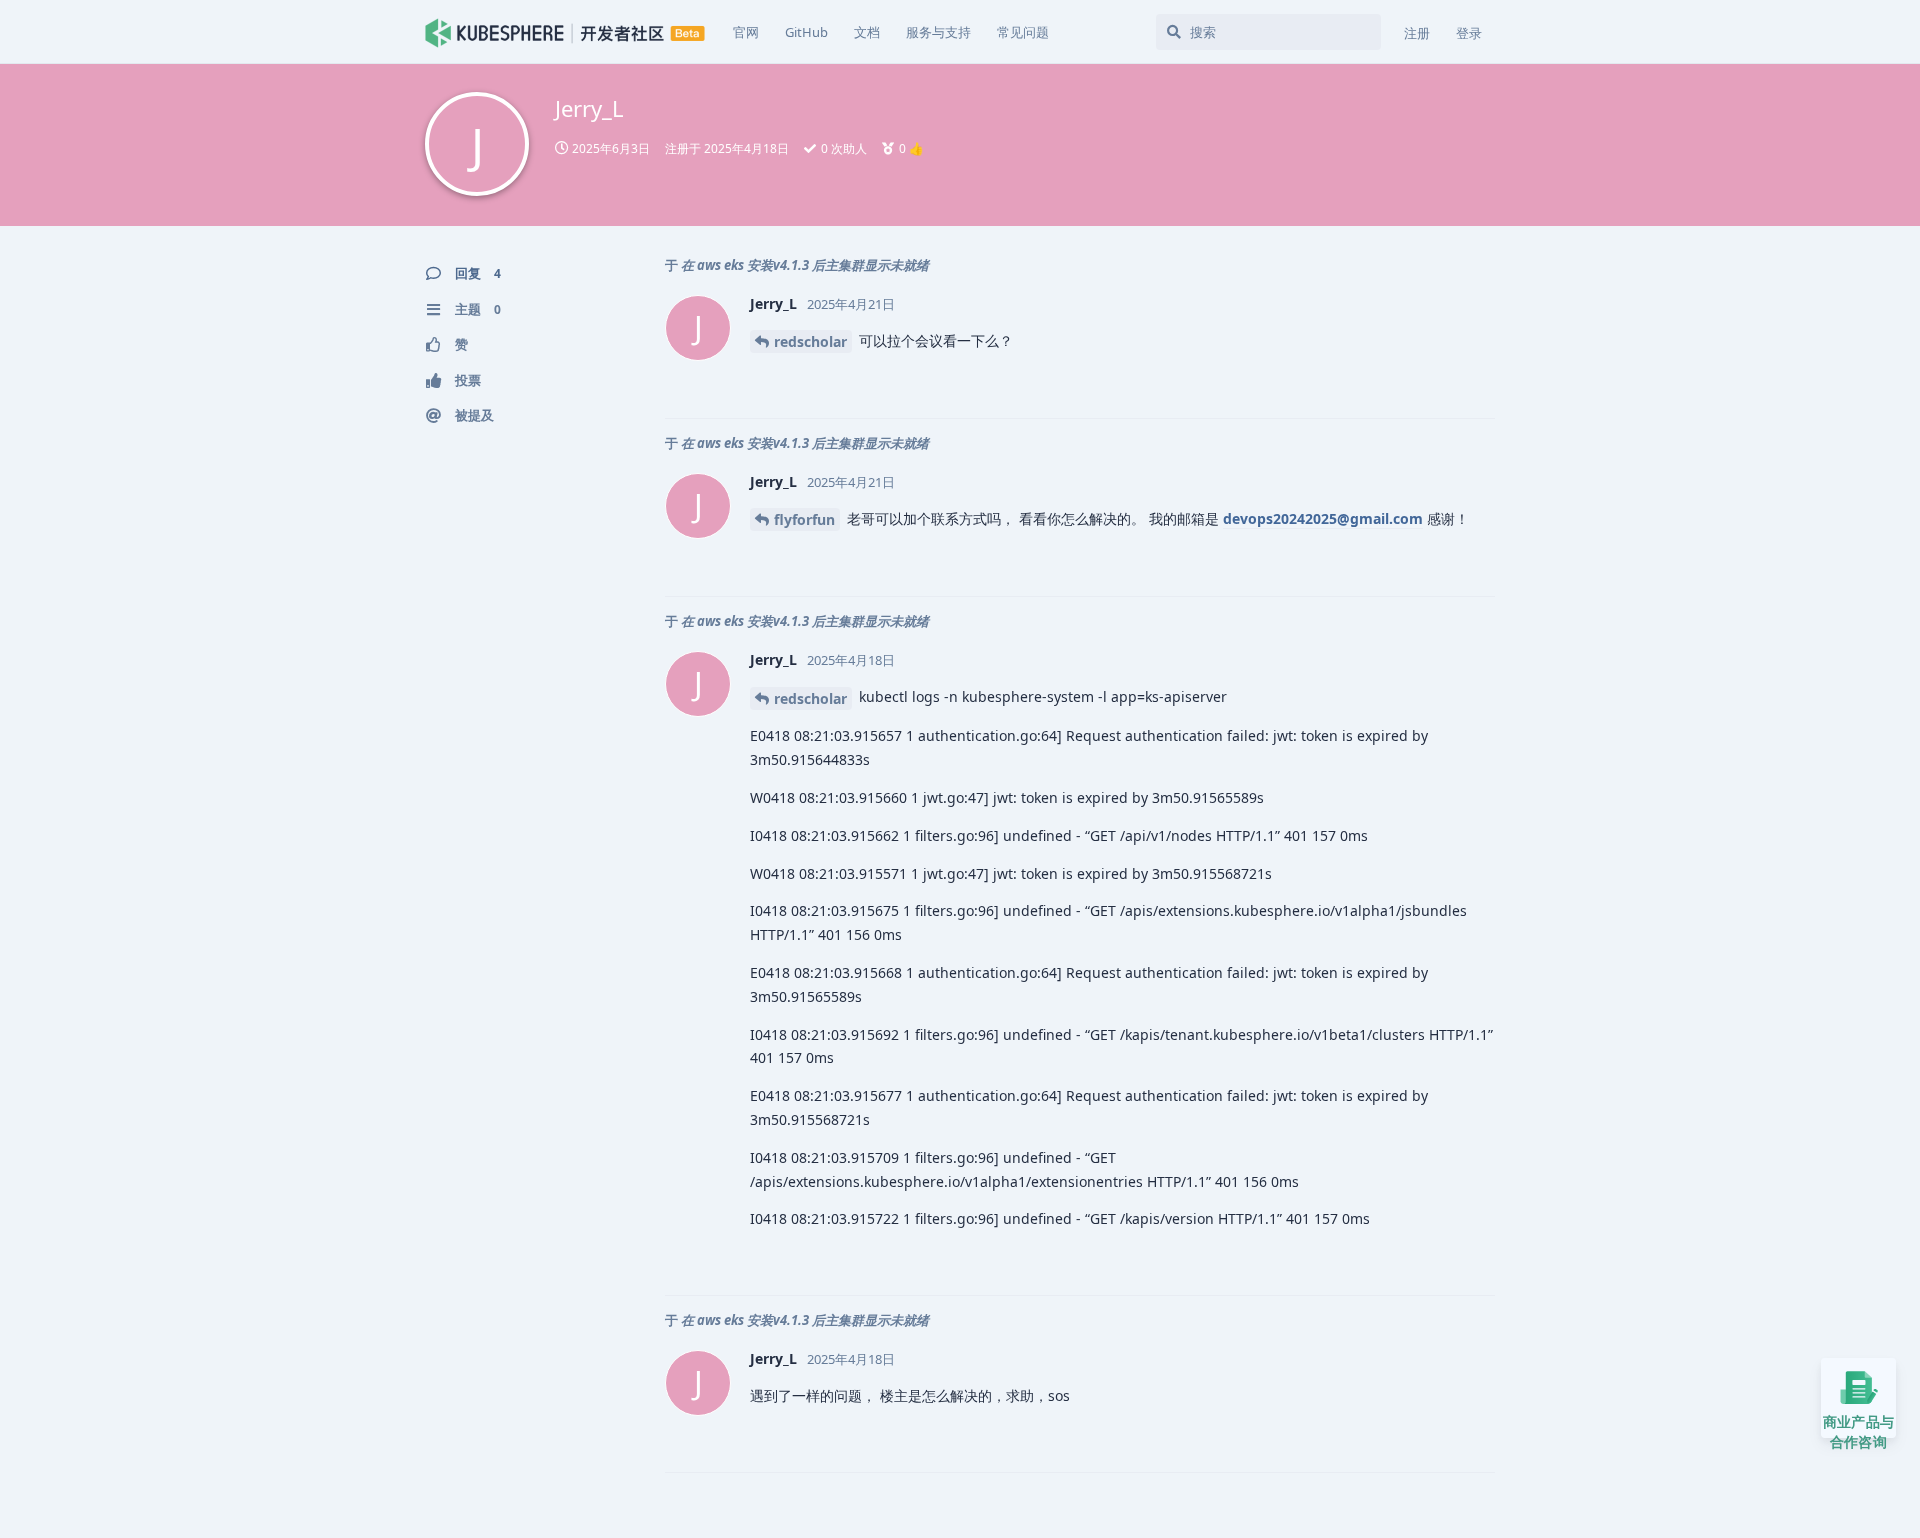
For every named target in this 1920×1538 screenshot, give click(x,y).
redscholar (810, 341)
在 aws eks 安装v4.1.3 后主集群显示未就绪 (805, 265)
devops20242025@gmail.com (1323, 518)
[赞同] (1387, 382)
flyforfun (804, 519)
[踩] (1430, 382)
